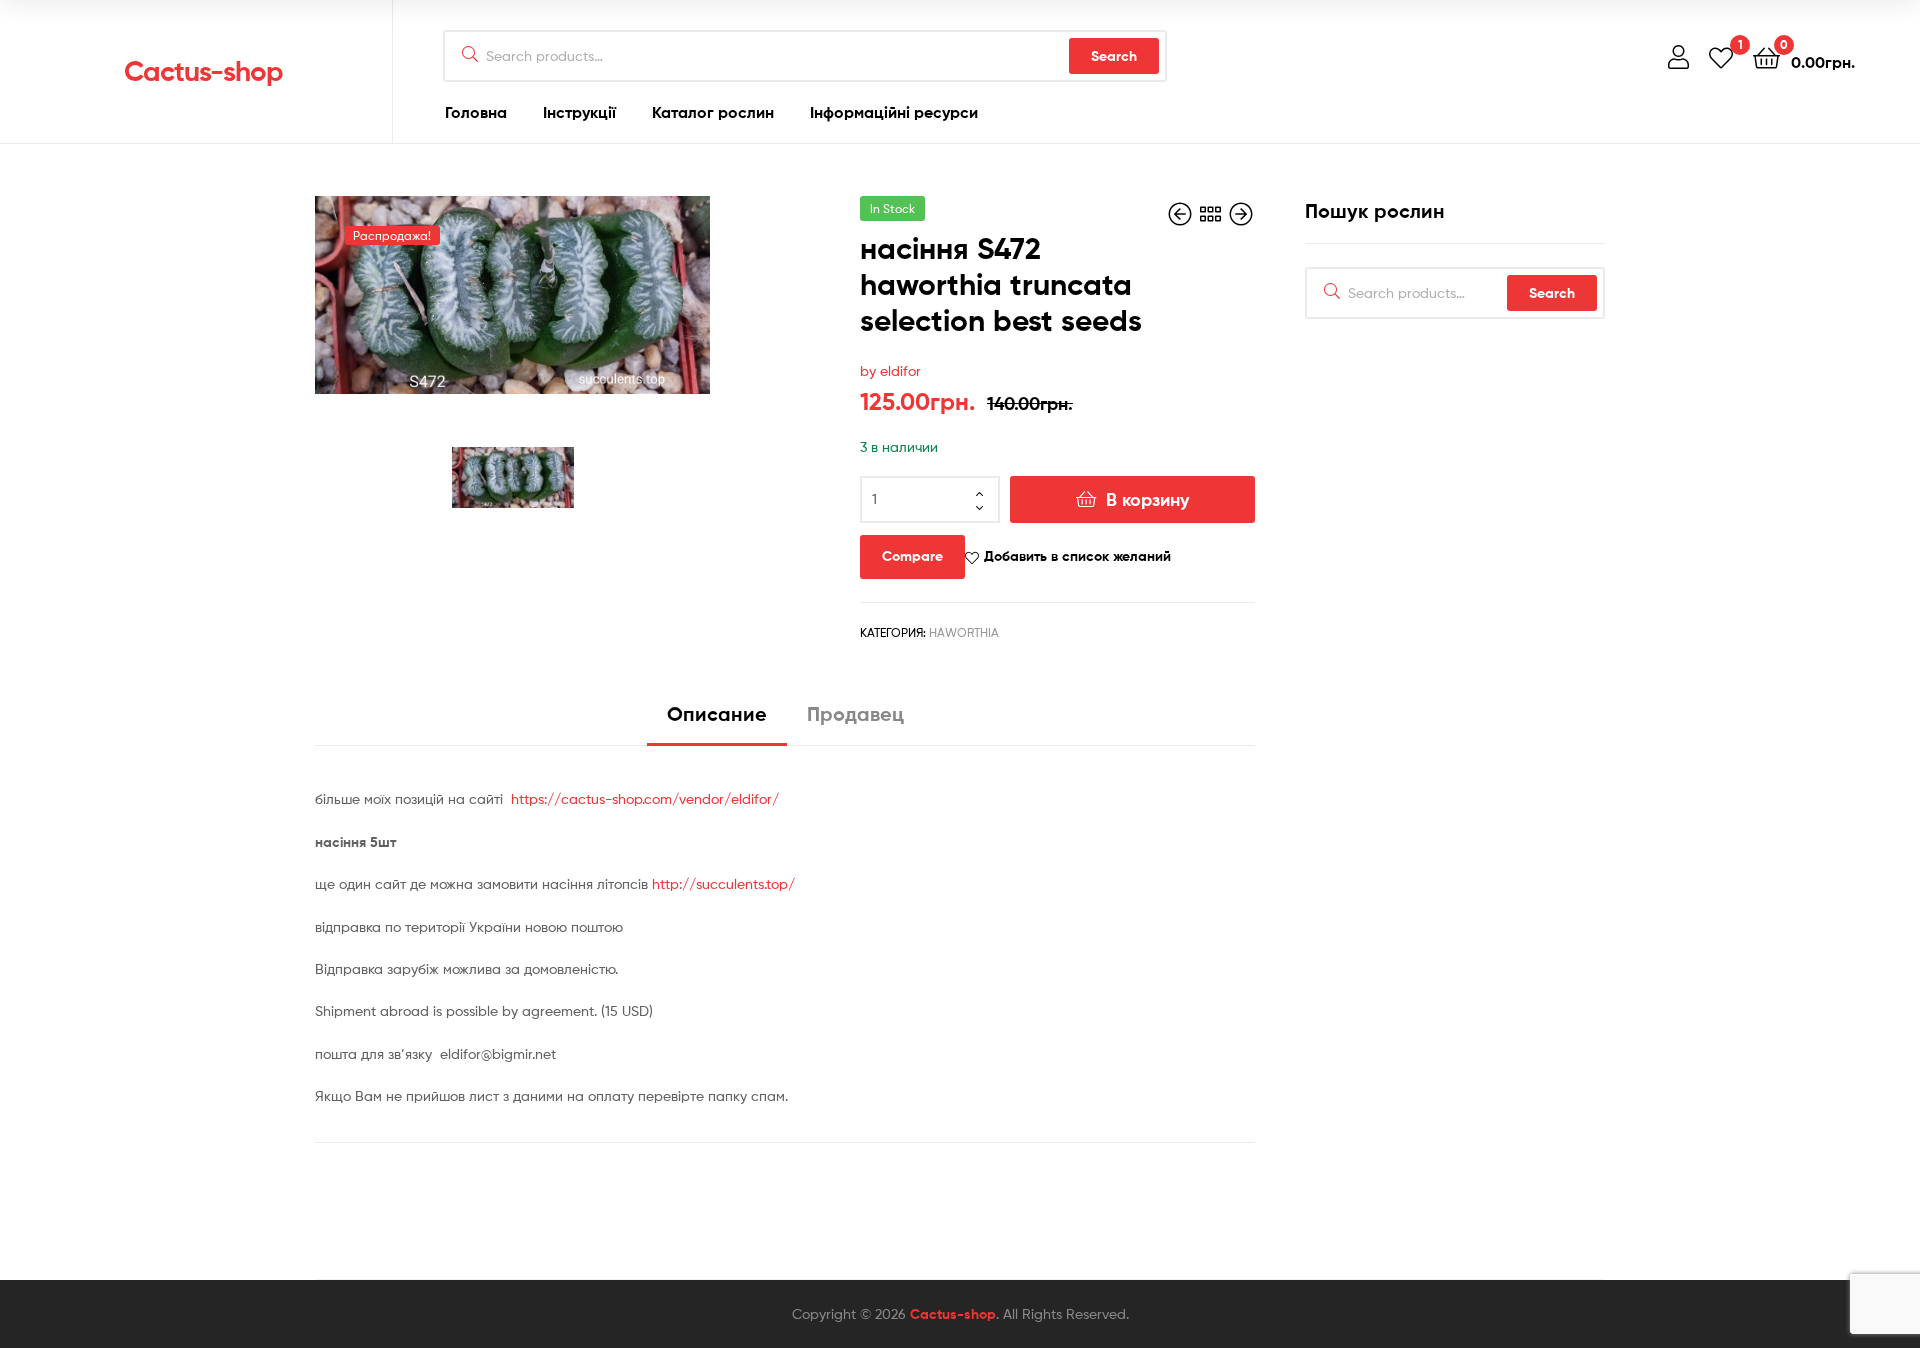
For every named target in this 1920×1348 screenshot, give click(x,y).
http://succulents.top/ (721, 883)
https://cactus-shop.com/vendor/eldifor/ (645, 798)
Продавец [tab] (855, 713)
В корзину (1147, 499)
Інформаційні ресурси (894, 112)
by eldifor (890, 370)
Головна (476, 112)
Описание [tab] (717, 713)
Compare (912, 556)
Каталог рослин (713, 112)
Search (1114, 56)
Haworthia (964, 632)
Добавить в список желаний (1077, 556)
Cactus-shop (203, 71)
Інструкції (579, 112)
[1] (1721, 56)
